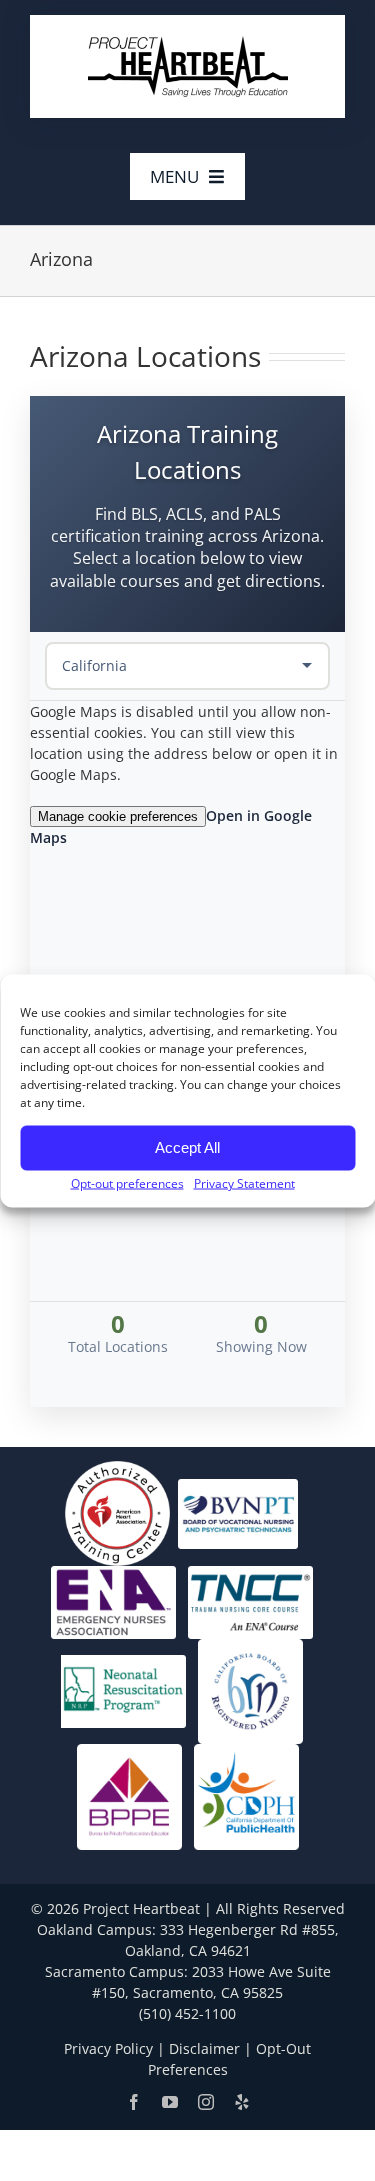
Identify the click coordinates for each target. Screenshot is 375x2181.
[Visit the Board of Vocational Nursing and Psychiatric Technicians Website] (238, 1512)
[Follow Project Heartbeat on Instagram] (206, 2102)
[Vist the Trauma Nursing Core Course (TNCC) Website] (250, 1600)
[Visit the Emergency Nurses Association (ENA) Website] (113, 1600)
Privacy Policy (108, 2048)
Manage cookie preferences (118, 816)
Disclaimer (204, 2048)
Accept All (187, 1147)
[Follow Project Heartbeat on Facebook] (134, 2102)
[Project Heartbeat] (188, 41)
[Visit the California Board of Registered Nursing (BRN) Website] (250, 1689)
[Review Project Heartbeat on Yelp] (242, 2102)
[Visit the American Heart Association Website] (117, 1512)
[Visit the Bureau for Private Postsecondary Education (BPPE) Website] (129, 1795)
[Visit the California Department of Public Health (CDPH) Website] (246, 1795)
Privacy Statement (244, 1182)
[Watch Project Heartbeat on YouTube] (170, 2102)
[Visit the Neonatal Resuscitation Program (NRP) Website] (123, 1689)
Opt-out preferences (127, 1182)
